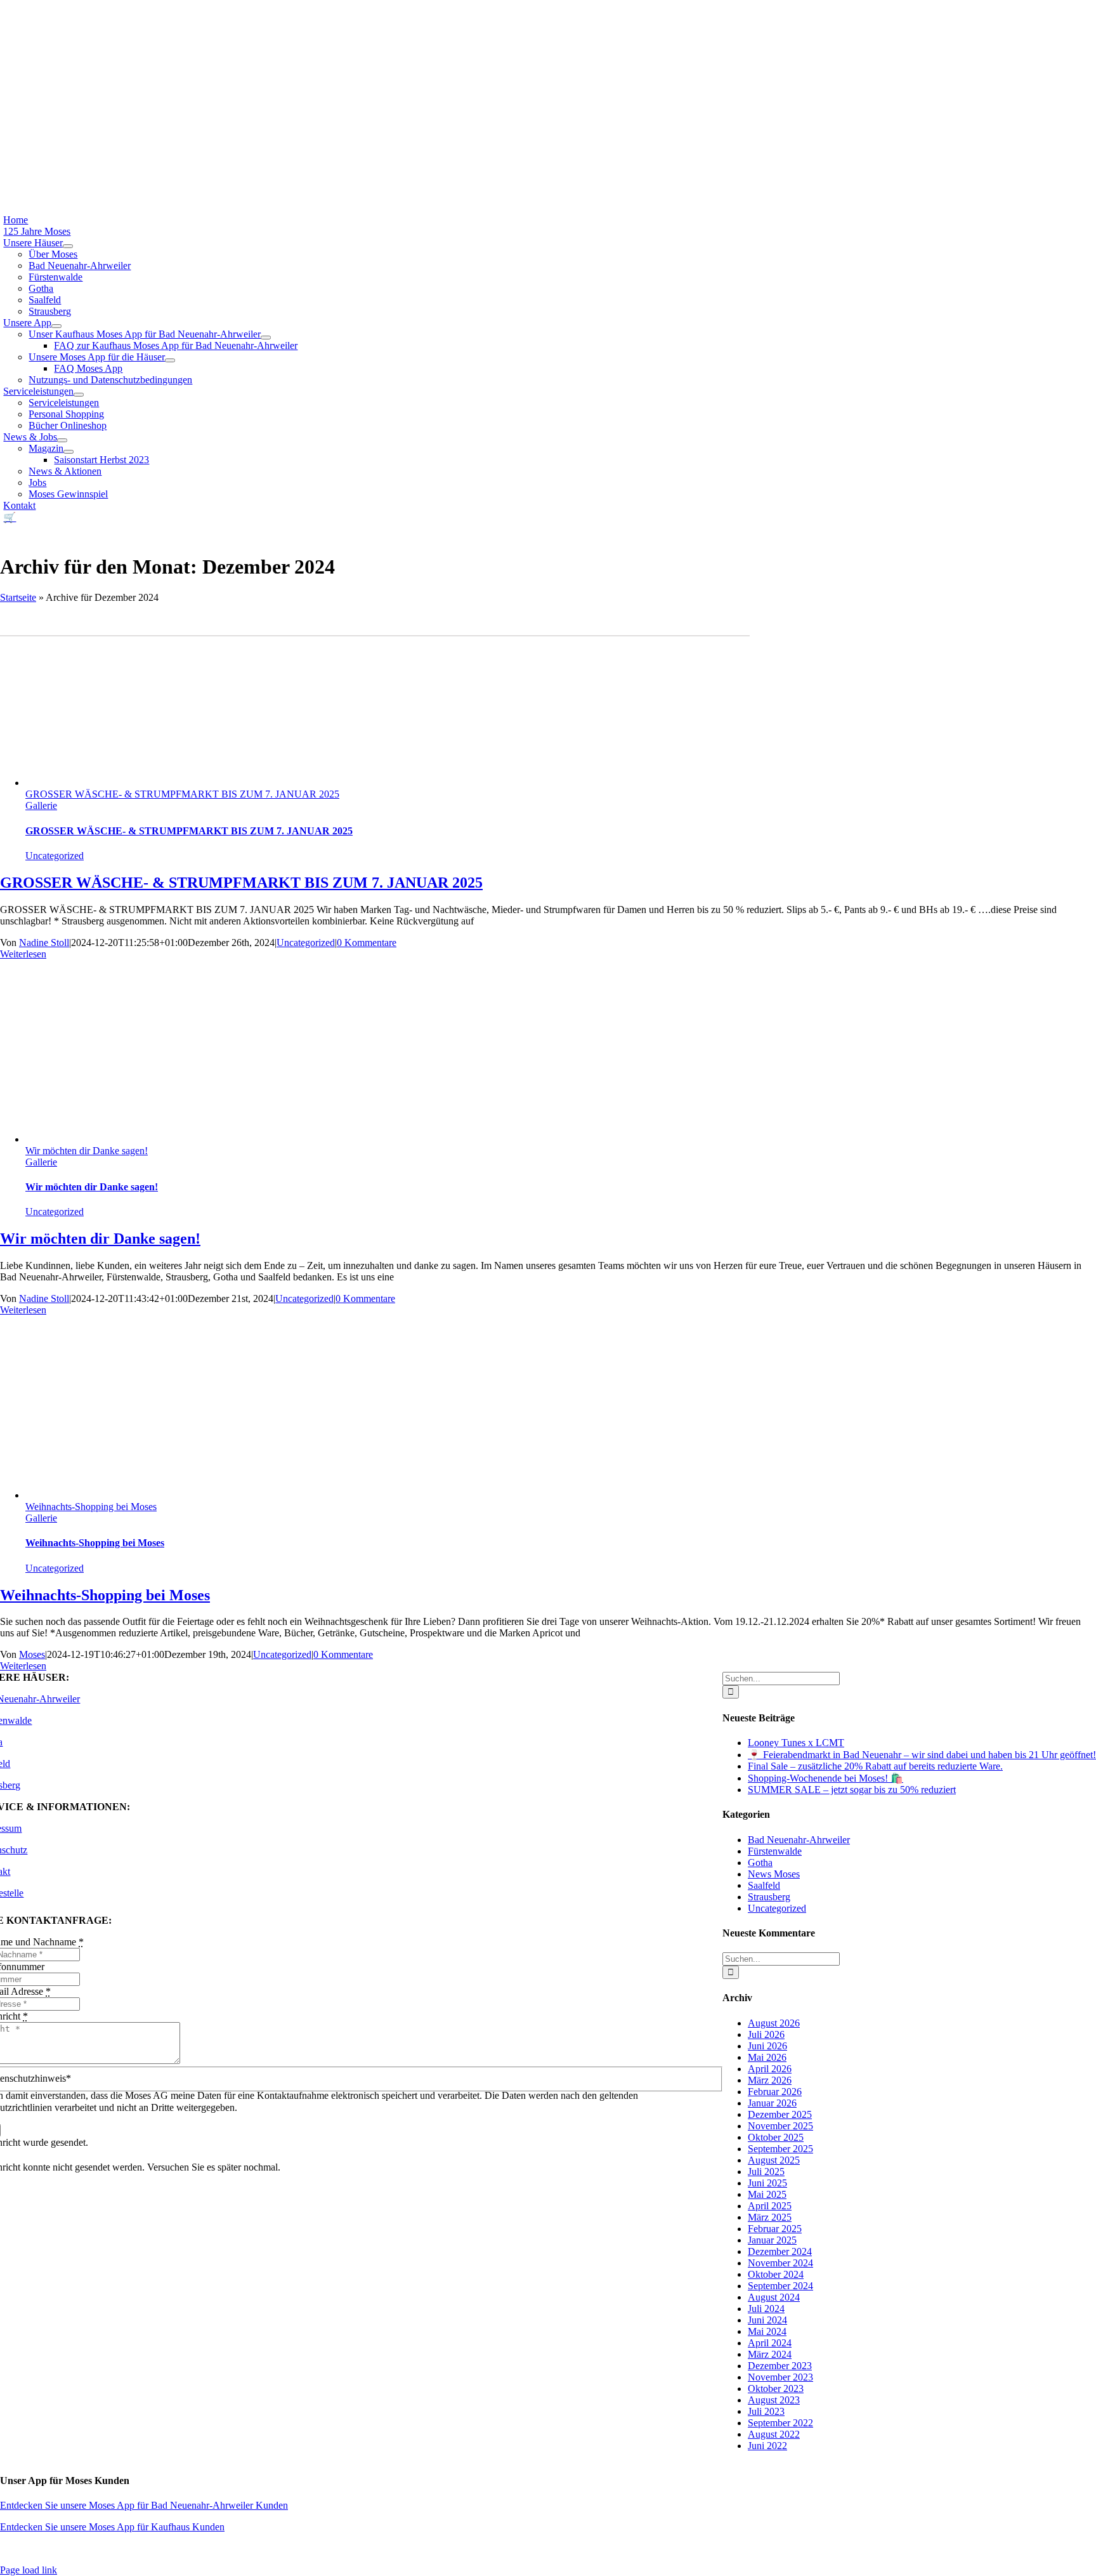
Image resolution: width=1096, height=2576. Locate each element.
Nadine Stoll (44, 943)
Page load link (29, 2570)
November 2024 (780, 2263)
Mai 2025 (767, 2194)
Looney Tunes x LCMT (796, 1743)
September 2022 (780, 2423)
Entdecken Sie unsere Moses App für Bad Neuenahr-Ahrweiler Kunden (144, 2505)
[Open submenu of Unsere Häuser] (68, 246)
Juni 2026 (767, 2046)
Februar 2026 (775, 2092)
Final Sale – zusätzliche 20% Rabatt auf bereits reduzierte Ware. (875, 1766)
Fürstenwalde (775, 1851)
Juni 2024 (767, 2320)
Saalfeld (764, 1885)
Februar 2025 (775, 2229)
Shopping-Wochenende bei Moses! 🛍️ (825, 1778)
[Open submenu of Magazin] (68, 452)
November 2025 (780, 2126)
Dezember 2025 (780, 2114)
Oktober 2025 (776, 2137)
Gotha (760, 1863)
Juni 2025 (767, 2183)
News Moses (774, 1874)
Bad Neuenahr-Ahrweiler (799, 1840)
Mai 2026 (767, 2057)
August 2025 (774, 2160)
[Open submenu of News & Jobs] (62, 440)
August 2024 (774, 2297)
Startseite (18, 597)
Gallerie (41, 805)
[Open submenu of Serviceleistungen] (79, 395)
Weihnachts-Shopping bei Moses (91, 1507)
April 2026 (770, 2069)
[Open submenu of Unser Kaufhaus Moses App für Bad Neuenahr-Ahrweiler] (266, 338)
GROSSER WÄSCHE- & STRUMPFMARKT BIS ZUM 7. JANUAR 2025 (182, 794)
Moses (32, 1654)
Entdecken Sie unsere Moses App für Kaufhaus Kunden (112, 2527)
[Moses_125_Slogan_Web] (364, 155)
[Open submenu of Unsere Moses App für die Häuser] (170, 360)
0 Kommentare (367, 943)
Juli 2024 (766, 2309)
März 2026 (770, 2080)
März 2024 (770, 2354)
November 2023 (780, 2377)
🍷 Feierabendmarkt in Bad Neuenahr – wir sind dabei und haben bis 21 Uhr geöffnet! (922, 1755)
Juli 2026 (766, 2034)
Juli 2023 (766, 2411)
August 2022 (774, 2434)
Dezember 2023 (780, 2366)
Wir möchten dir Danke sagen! (87, 1151)
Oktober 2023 (776, 2389)
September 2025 (780, 2149)
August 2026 (774, 2023)
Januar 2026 (772, 2103)
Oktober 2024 (776, 2274)
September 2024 (780, 2286)
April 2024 (770, 2343)
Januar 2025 (772, 2240)
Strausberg (769, 1897)
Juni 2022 (767, 2446)
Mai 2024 (767, 2331)
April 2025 (770, 2206)
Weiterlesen (23, 954)
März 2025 (770, 2217)
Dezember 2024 (780, 2251)
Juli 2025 (766, 2172)
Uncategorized (55, 856)
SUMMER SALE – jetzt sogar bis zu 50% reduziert (852, 1790)
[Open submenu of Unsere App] (56, 326)
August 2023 (774, 2400)
